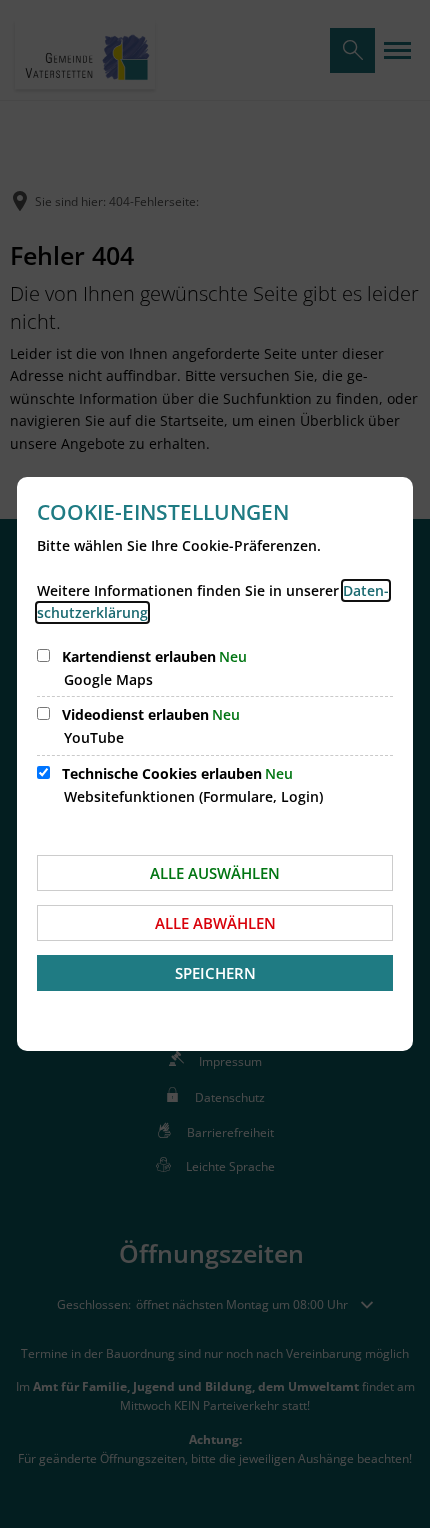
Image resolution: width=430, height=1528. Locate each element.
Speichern (215, 973)
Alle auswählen (215, 873)
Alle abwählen (215, 923)
